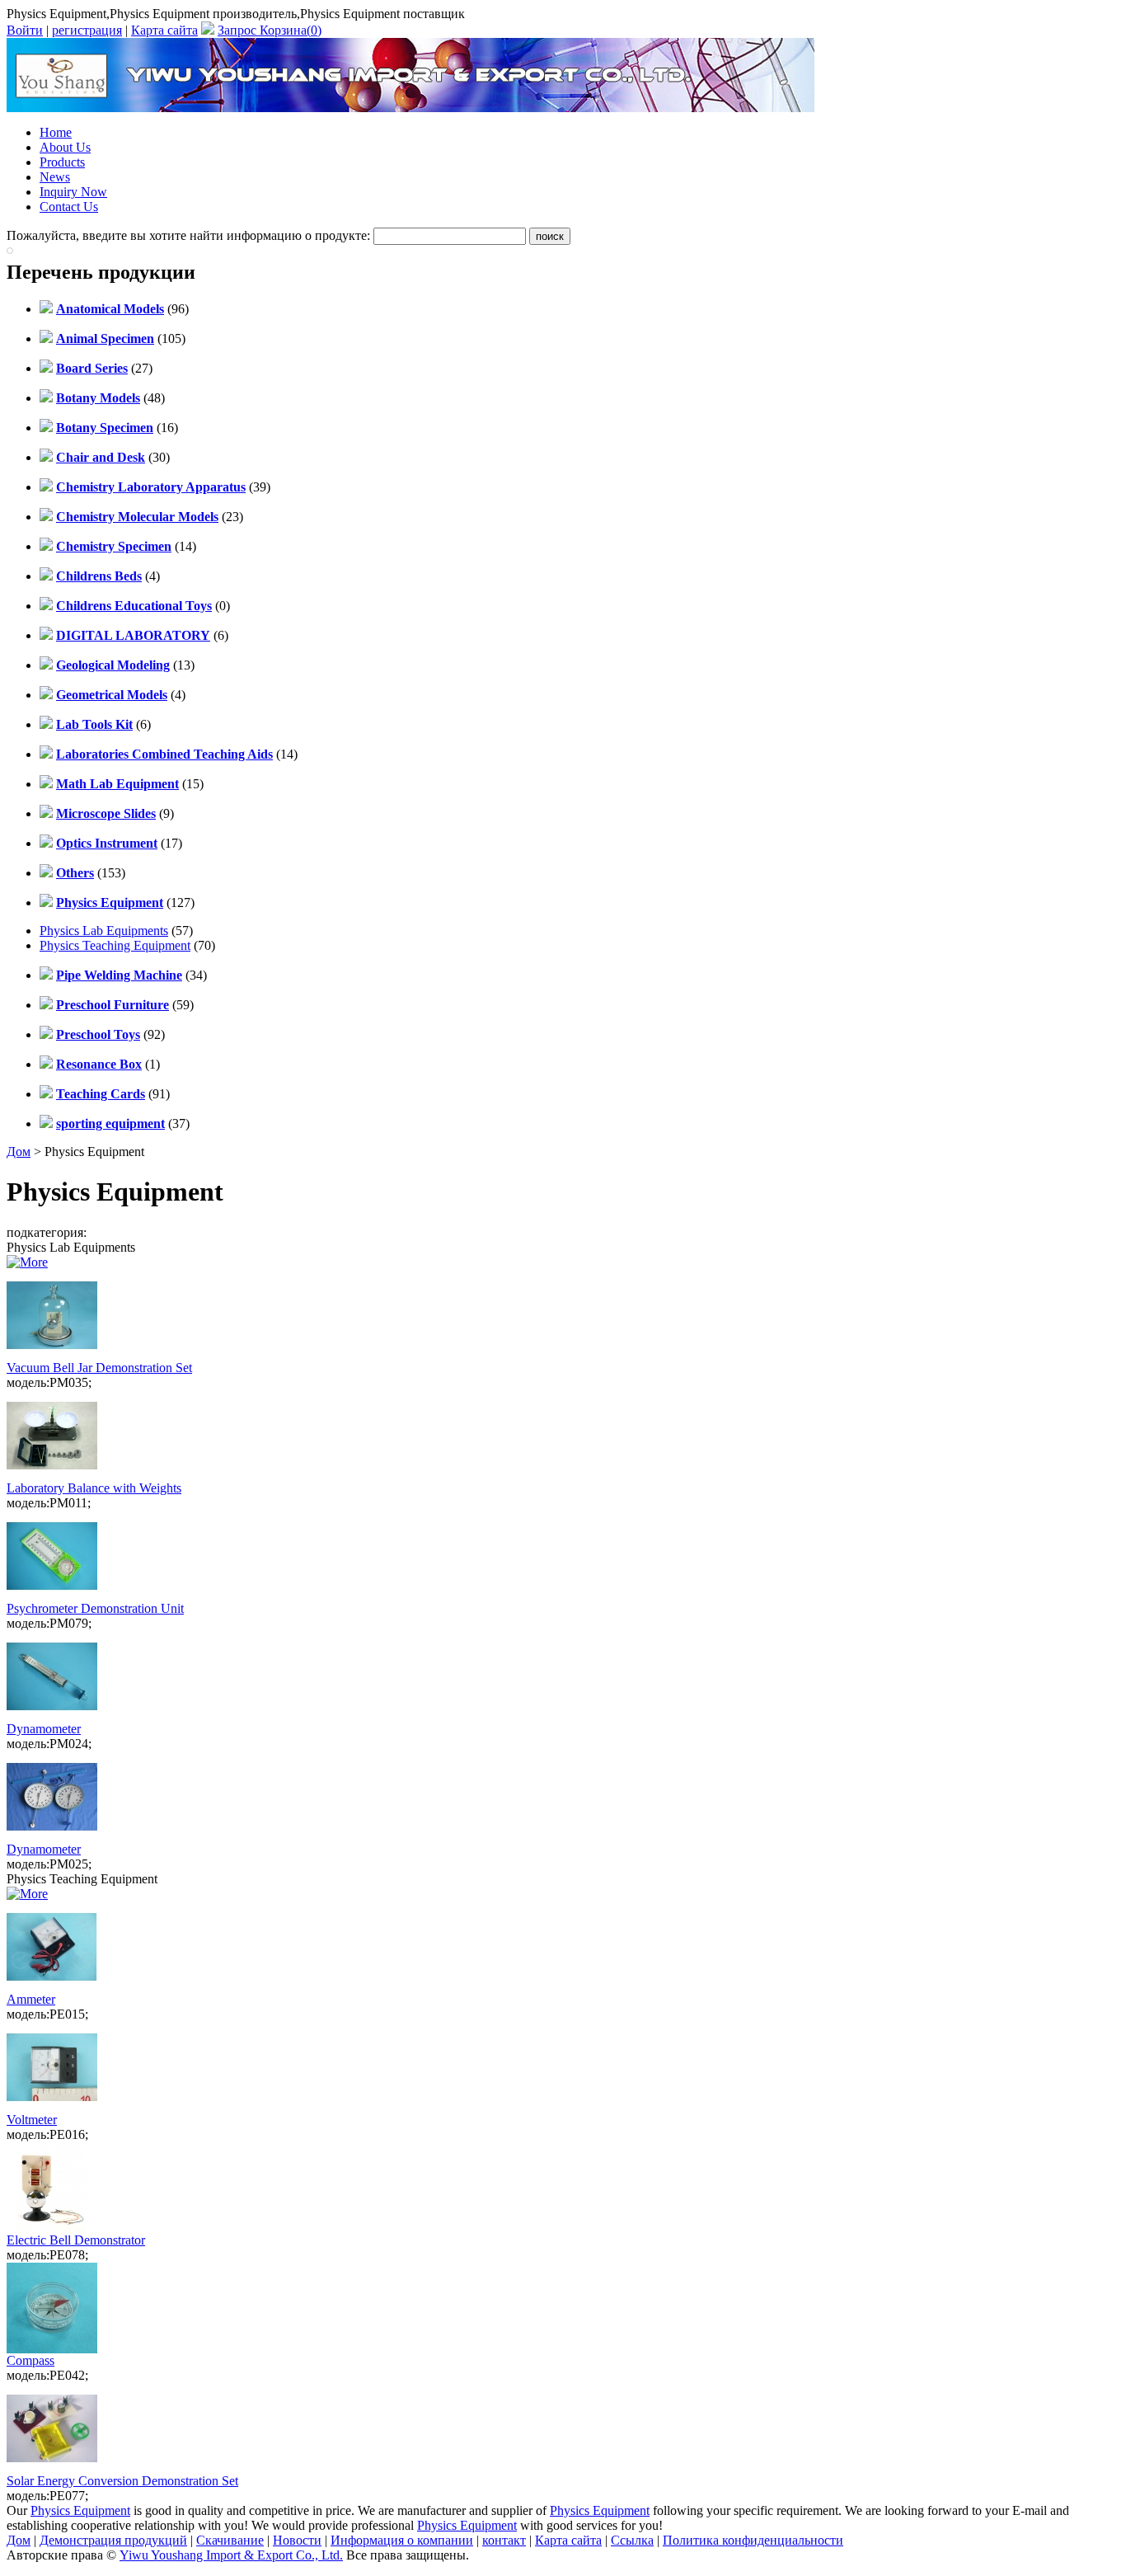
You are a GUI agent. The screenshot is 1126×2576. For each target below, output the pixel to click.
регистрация (87, 30)
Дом (19, 1152)
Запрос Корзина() (270, 30)
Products (62, 162)
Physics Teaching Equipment (115, 945)
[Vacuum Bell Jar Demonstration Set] (52, 1356)
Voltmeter (32, 2120)
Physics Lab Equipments (104, 931)
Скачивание (230, 2540)
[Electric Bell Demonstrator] (52, 2228)
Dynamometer (44, 1729)
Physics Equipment (80, 2510)
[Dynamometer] (52, 1717)
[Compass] (52, 2349)
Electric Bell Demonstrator (76, 2240)
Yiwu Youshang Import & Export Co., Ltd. (231, 2555)
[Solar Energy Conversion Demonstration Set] (52, 2469)
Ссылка (632, 2540)
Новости (297, 2540)
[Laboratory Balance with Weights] (52, 1476)
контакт (504, 2540)
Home (56, 132)
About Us (65, 147)
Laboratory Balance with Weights (94, 1488)
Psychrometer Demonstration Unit (95, 1608)
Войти (25, 30)
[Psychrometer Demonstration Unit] (52, 1597)
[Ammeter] (52, 1988)
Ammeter (31, 1999)
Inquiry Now (73, 192)
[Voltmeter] (52, 2108)
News (55, 177)
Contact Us (69, 207)
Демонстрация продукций (113, 2540)
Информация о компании (402, 2540)
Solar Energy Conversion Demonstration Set (122, 2481)
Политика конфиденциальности (753, 2540)
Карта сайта (164, 30)
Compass (30, 2360)
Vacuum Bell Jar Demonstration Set (99, 1368)
